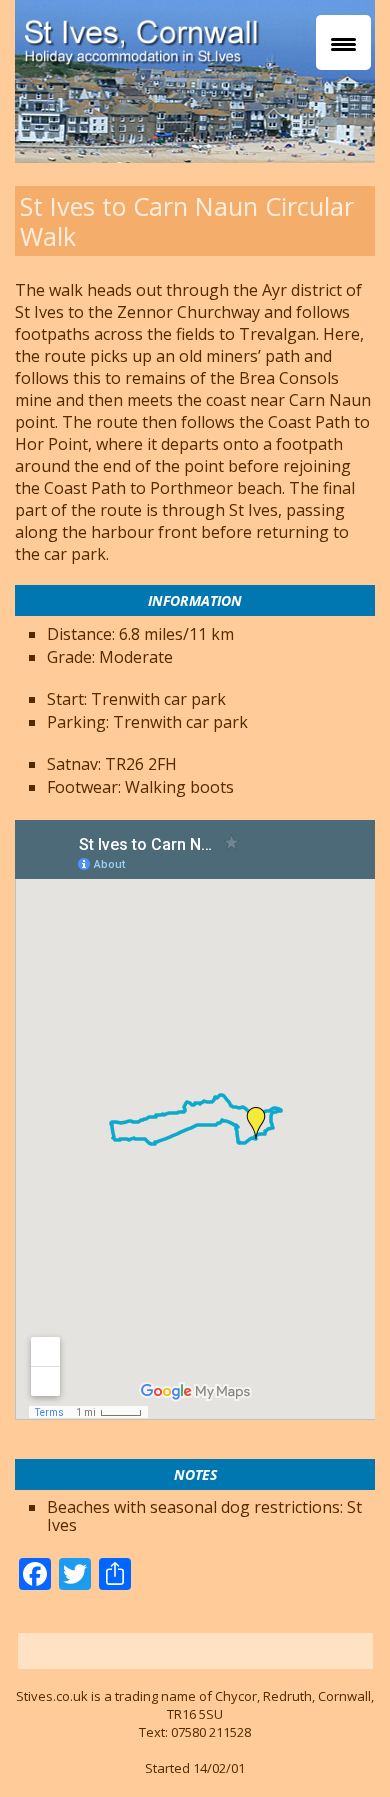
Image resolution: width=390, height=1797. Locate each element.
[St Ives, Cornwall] (169, 36)
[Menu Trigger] (343, 42)
